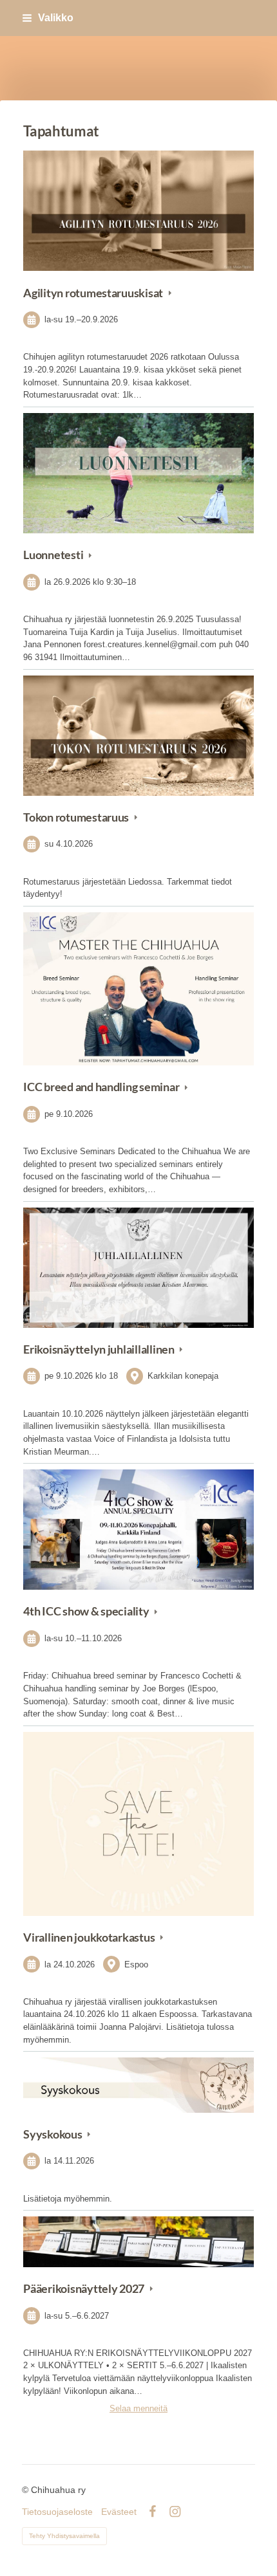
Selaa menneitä (138, 2408)
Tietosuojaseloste (57, 2512)
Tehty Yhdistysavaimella (64, 2536)
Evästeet (119, 2512)
